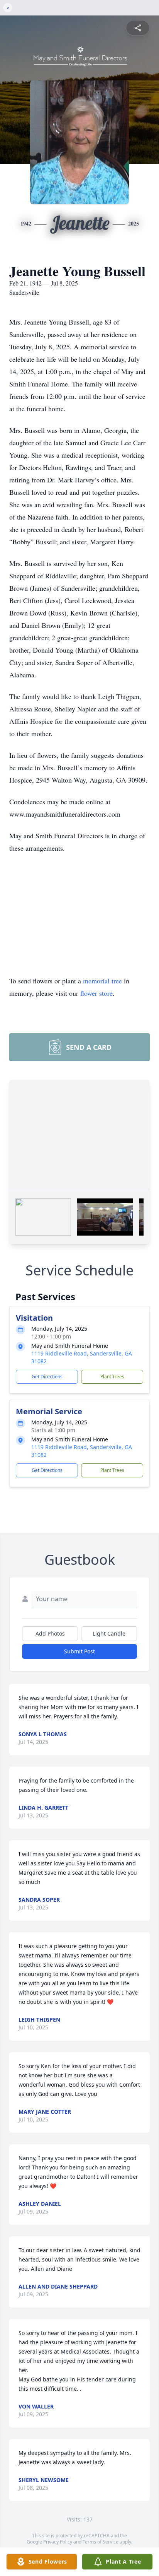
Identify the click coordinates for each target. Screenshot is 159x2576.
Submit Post (79, 1651)
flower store (96, 993)
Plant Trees (112, 1377)
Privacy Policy (58, 2542)
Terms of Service (101, 2542)
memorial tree (102, 981)
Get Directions (47, 1377)
